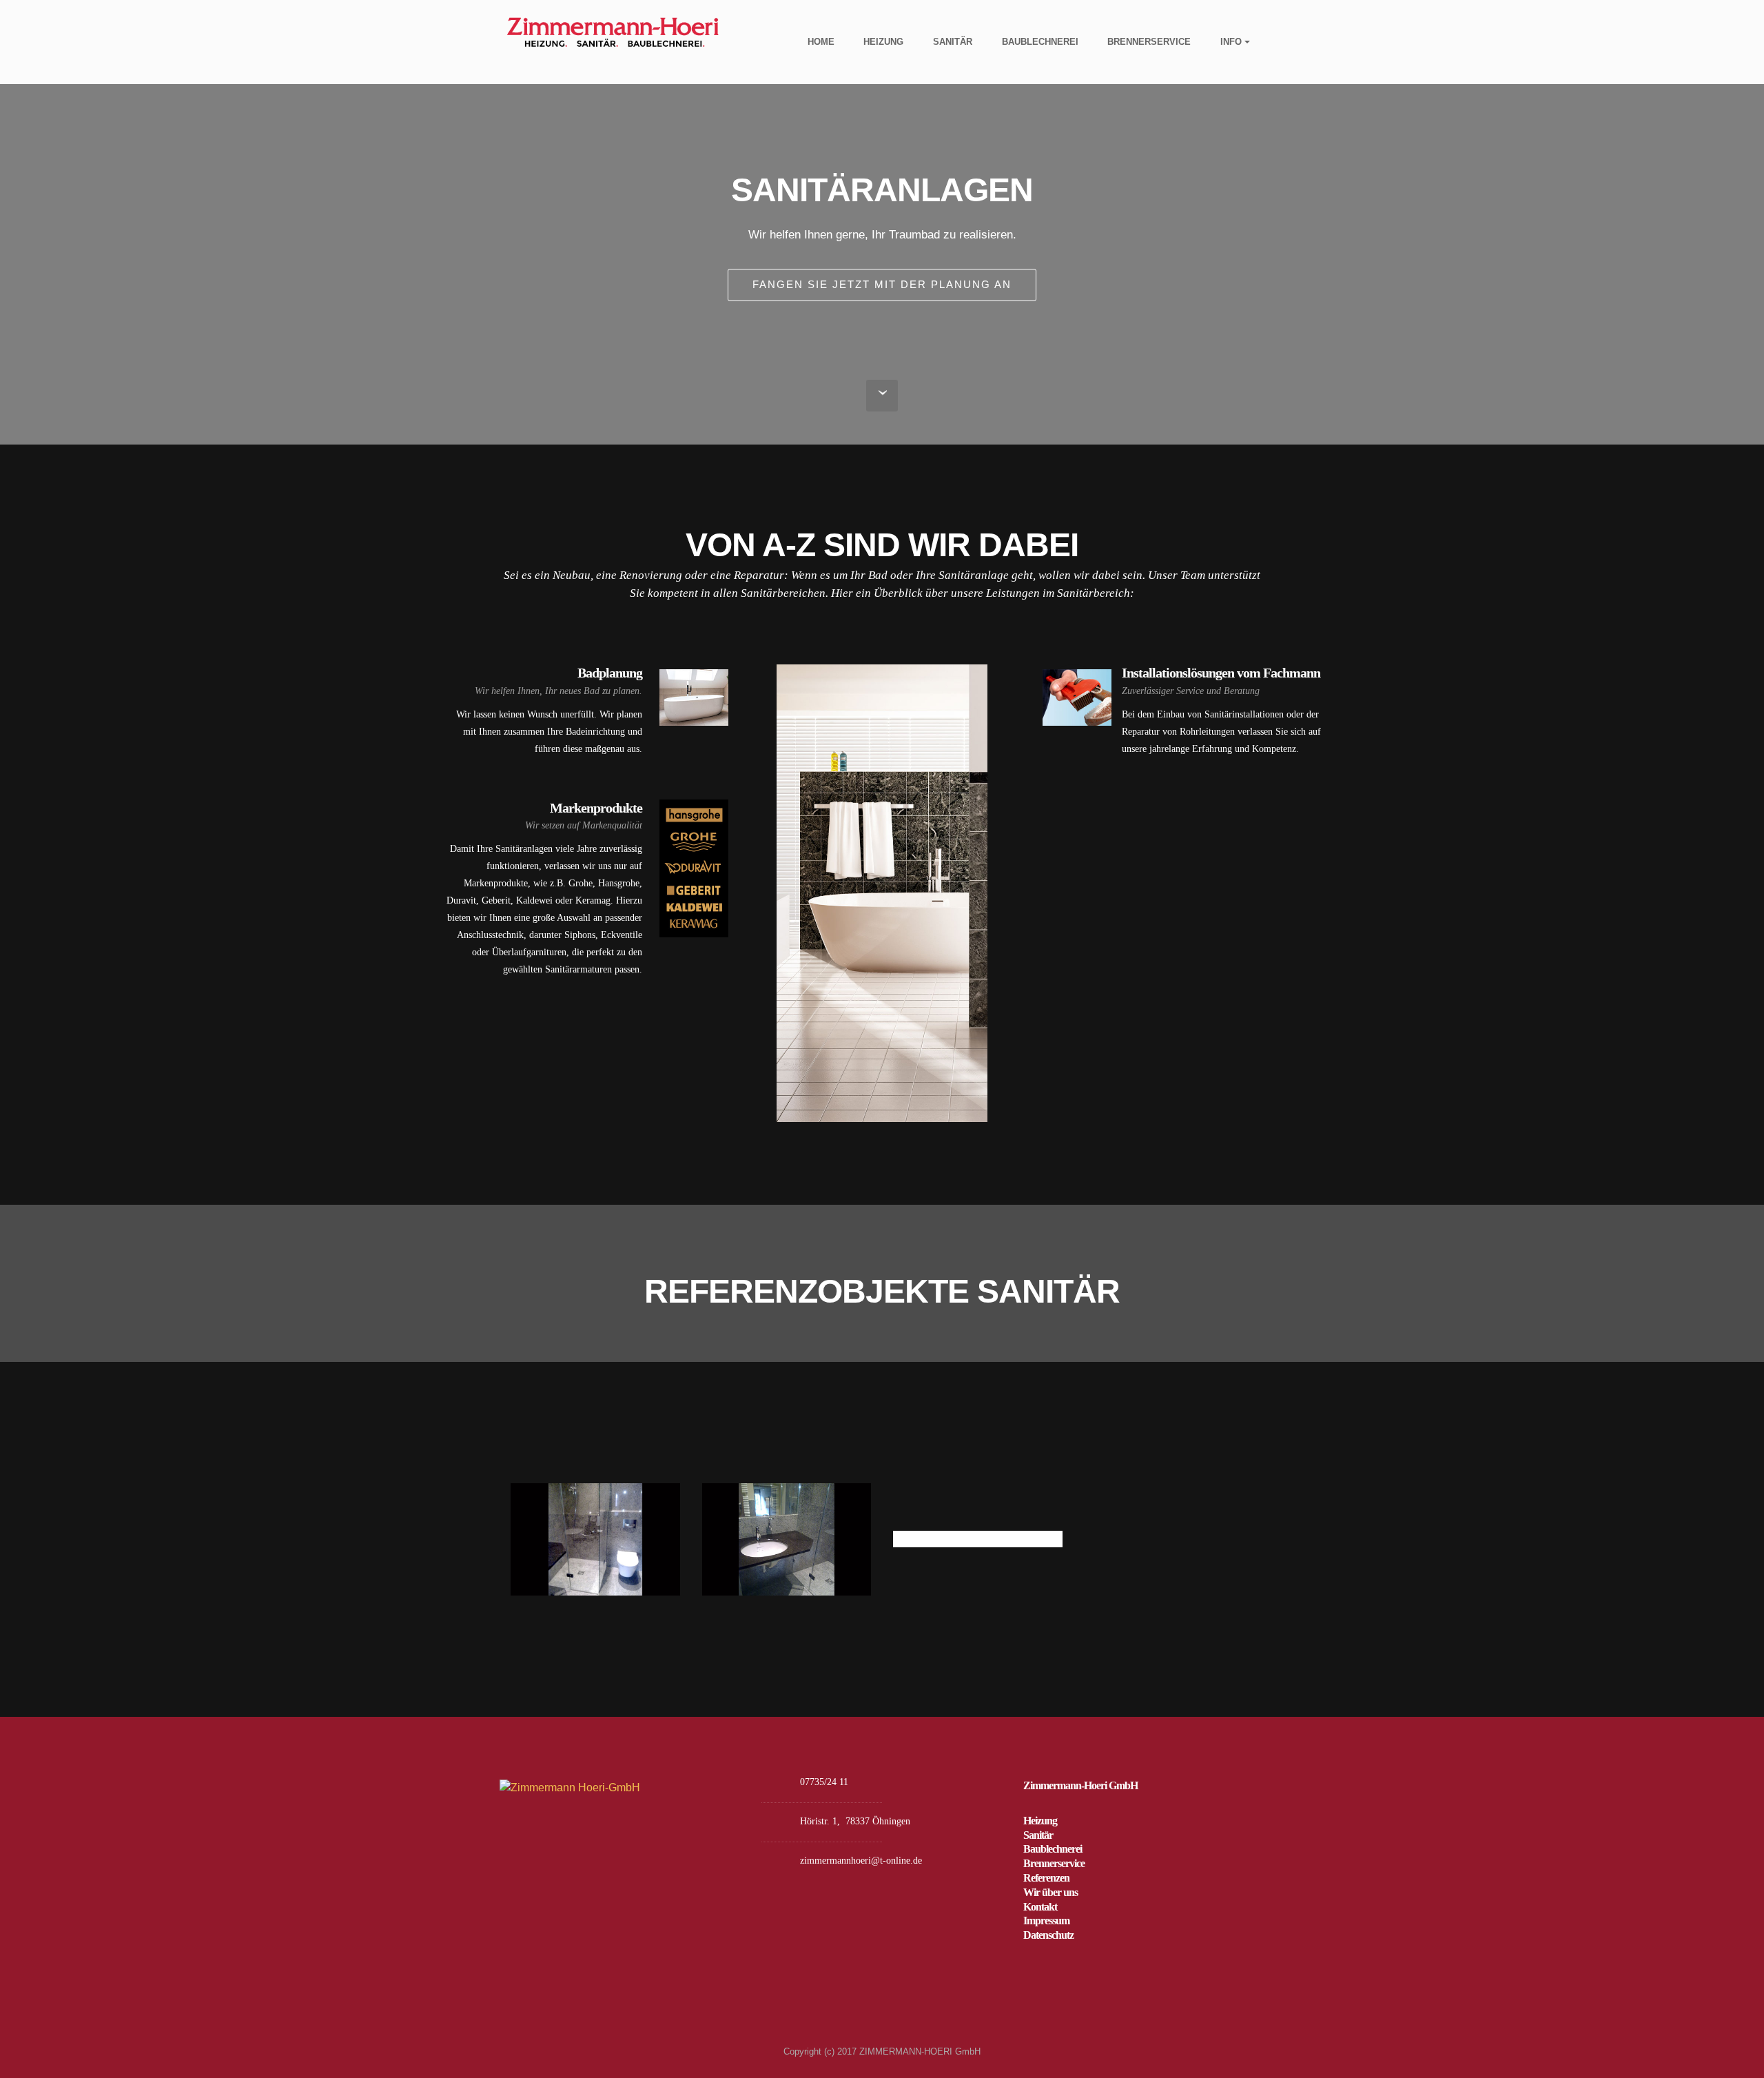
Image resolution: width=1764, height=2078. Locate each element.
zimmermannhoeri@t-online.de (861, 1861)
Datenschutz (1048, 1935)
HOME (821, 42)
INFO (1231, 42)
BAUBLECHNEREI (1040, 42)
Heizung (1040, 1821)
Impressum (1046, 1921)
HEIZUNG (883, 42)
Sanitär (1038, 1835)
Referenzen (1046, 1878)
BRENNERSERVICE (1149, 42)
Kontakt (1040, 1907)
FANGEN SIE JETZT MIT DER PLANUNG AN (882, 284)
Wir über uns (1050, 1892)
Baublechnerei (1053, 1849)
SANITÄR (953, 42)
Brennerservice (1054, 1863)
